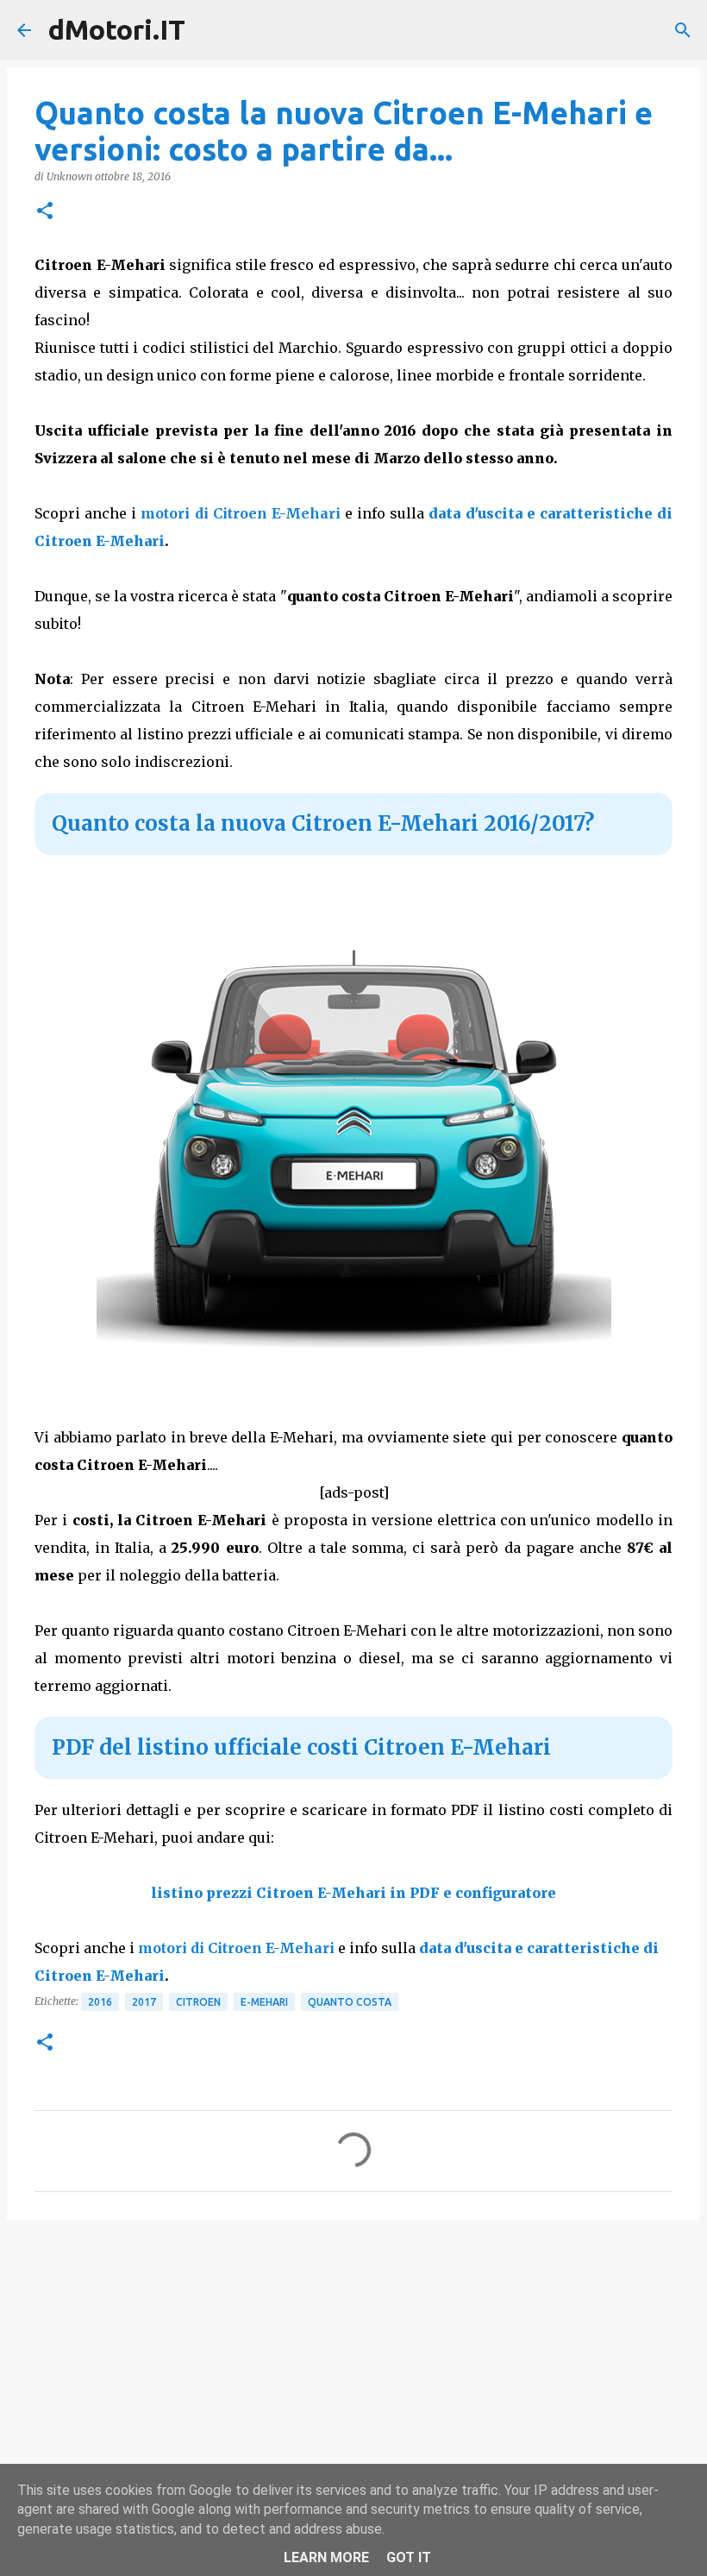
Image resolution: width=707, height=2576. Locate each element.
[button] (45, 212)
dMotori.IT (117, 29)
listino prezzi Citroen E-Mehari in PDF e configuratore (353, 1893)
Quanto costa (350, 2002)
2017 (144, 2002)
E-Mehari (264, 2002)
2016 (100, 2002)
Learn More (326, 2557)
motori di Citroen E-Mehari (240, 513)
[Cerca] (683, 30)
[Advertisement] (353, 2366)
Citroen (198, 2002)
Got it (409, 2557)
